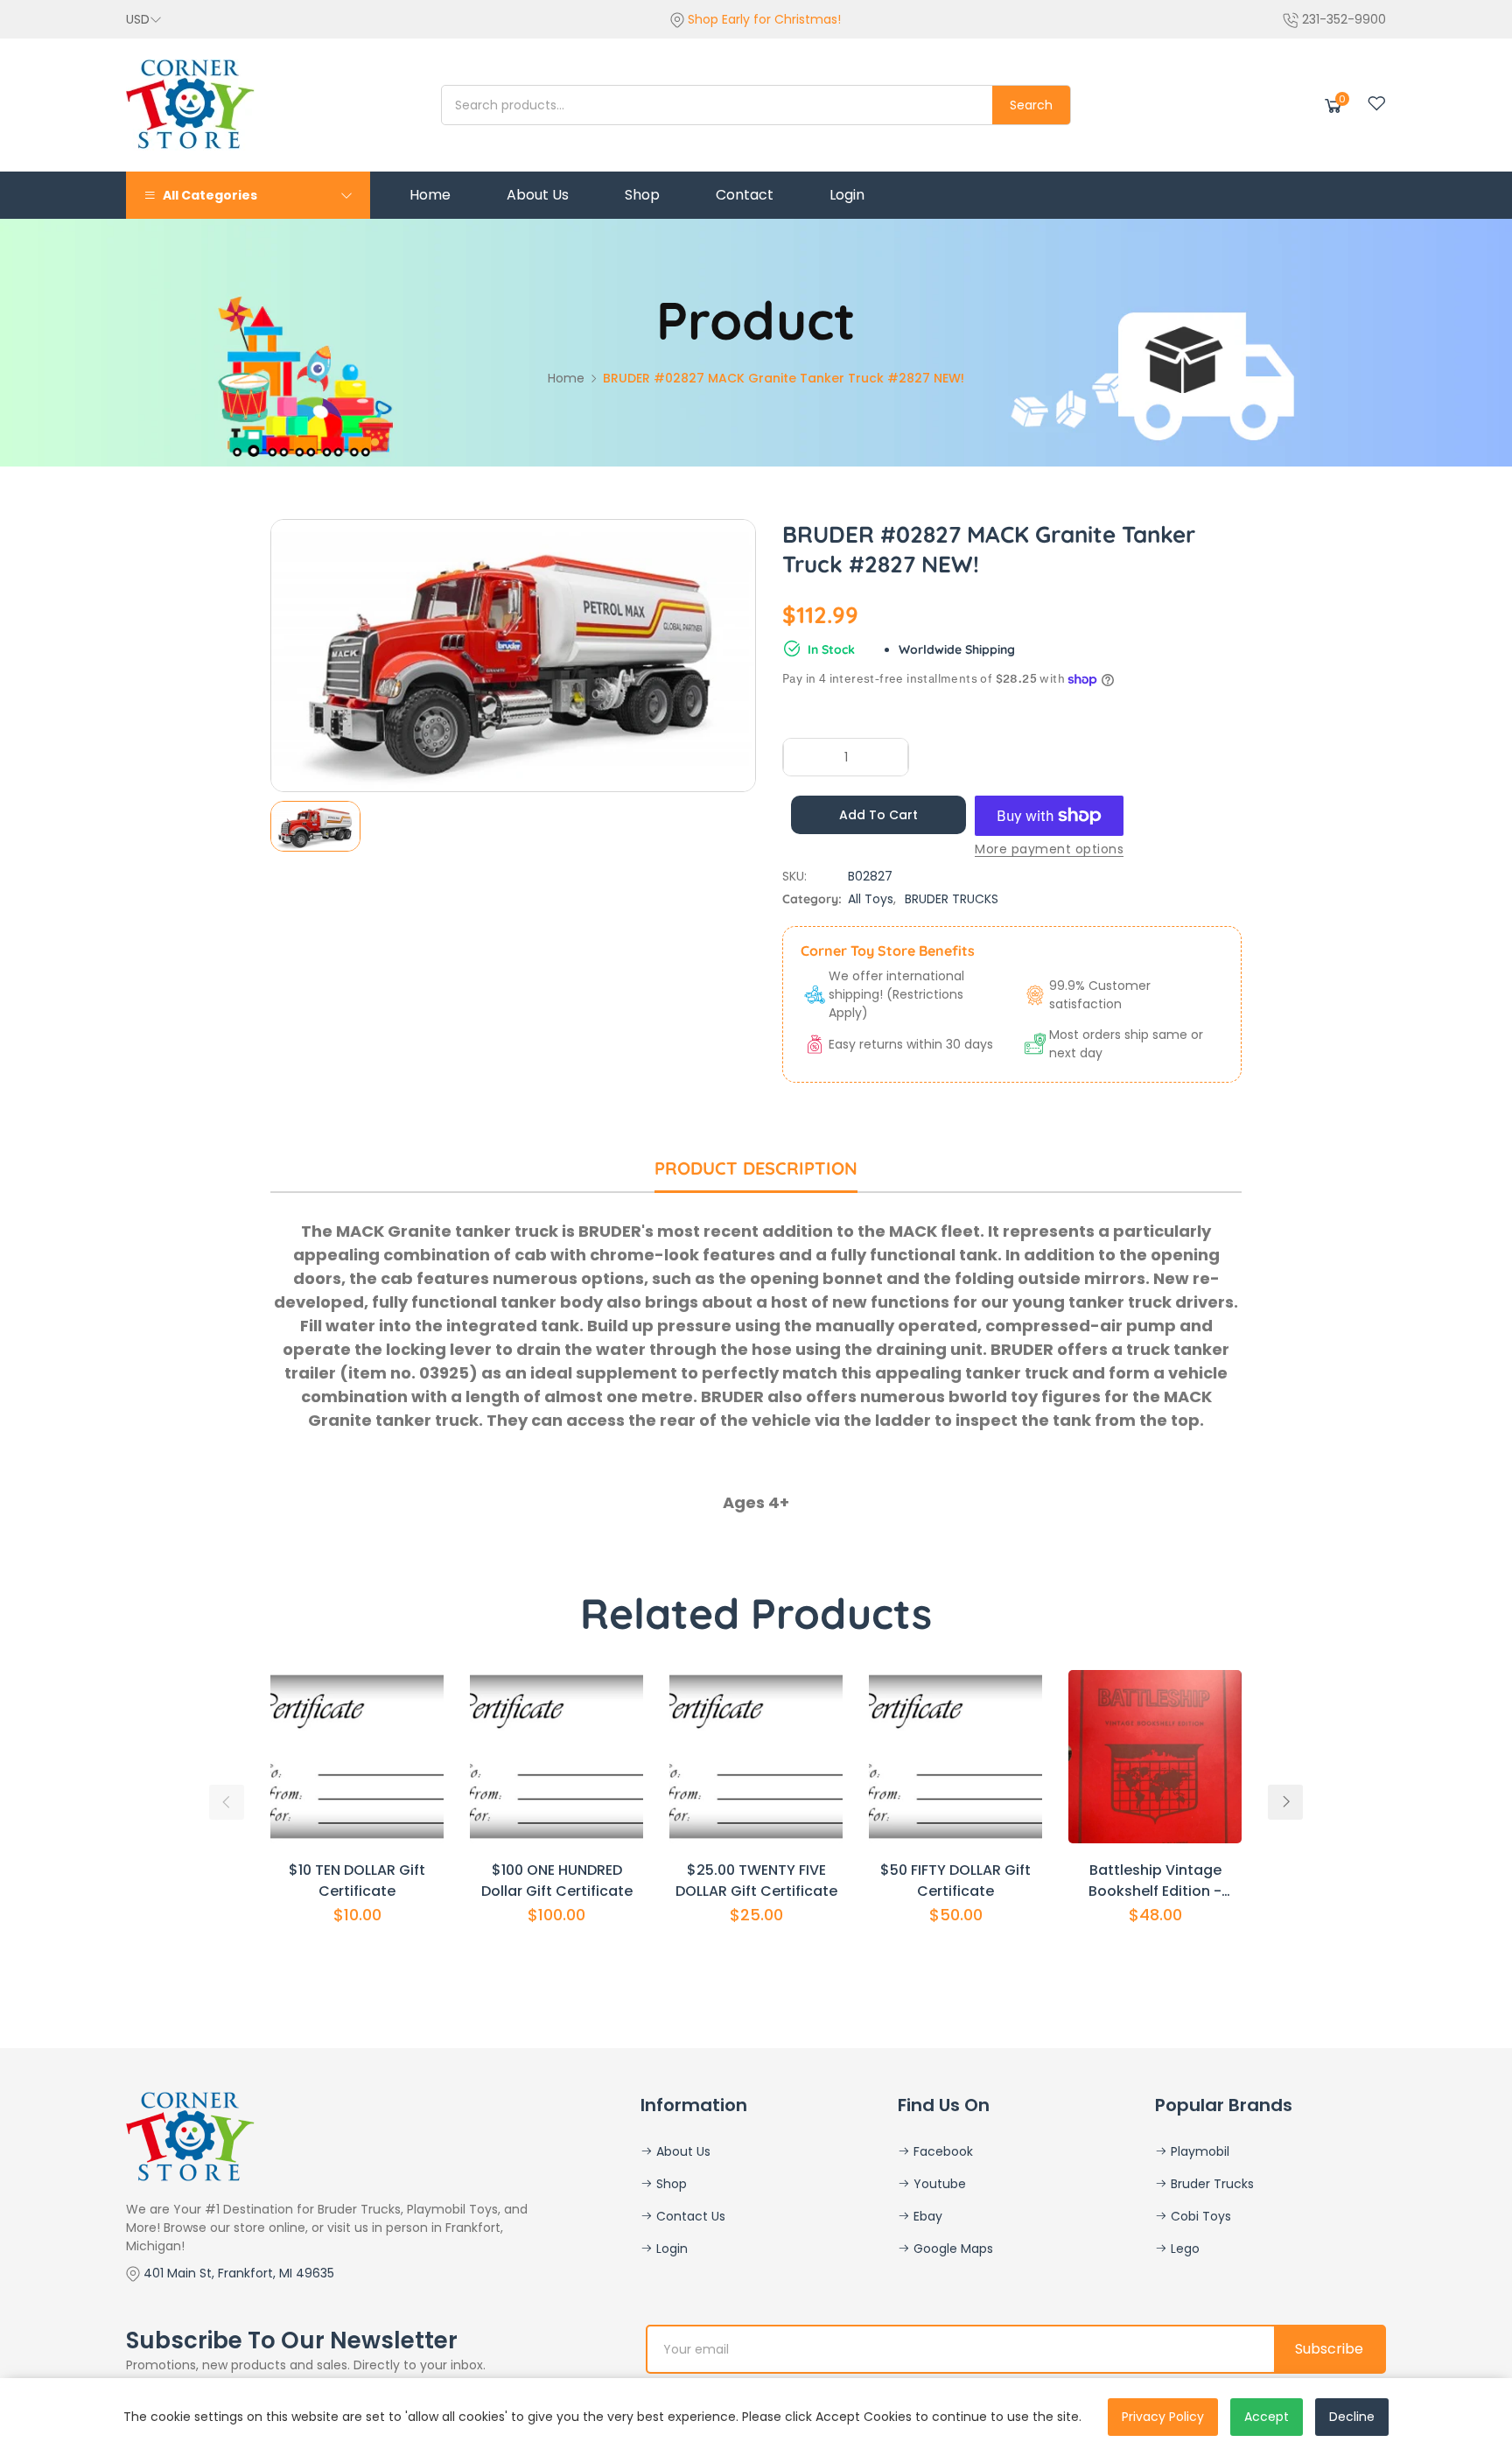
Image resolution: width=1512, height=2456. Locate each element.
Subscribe (1329, 2349)
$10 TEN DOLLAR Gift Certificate (357, 1881)
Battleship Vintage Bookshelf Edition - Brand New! (1155, 1881)
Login (670, 2249)
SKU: (794, 876)
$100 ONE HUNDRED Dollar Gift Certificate (557, 1881)
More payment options (1049, 849)
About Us (682, 2151)
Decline (1352, 2417)
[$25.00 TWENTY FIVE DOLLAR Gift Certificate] (756, 1757)
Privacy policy (1163, 2417)
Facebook (941, 2151)
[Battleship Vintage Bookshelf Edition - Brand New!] (1155, 1757)
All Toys (871, 899)
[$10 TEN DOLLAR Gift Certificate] (357, 1757)
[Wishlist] (1376, 103)
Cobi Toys (1199, 2216)
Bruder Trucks (1211, 2184)
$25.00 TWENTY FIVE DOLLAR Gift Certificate (756, 1881)
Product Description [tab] (756, 1168)
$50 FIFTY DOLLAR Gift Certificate (955, 1881)
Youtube (938, 2184)
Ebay (926, 2216)
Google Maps (952, 2249)
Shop (670, 2184)
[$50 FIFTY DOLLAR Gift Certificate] (955, 1757)
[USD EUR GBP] (144, 19)
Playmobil (1198, 2151)
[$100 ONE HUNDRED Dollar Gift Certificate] (556, 1757)
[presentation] (227, 1802)
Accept (1267, 2417)
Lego (1183, 2249)
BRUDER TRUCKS (952, 899)
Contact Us (689, 2216)
